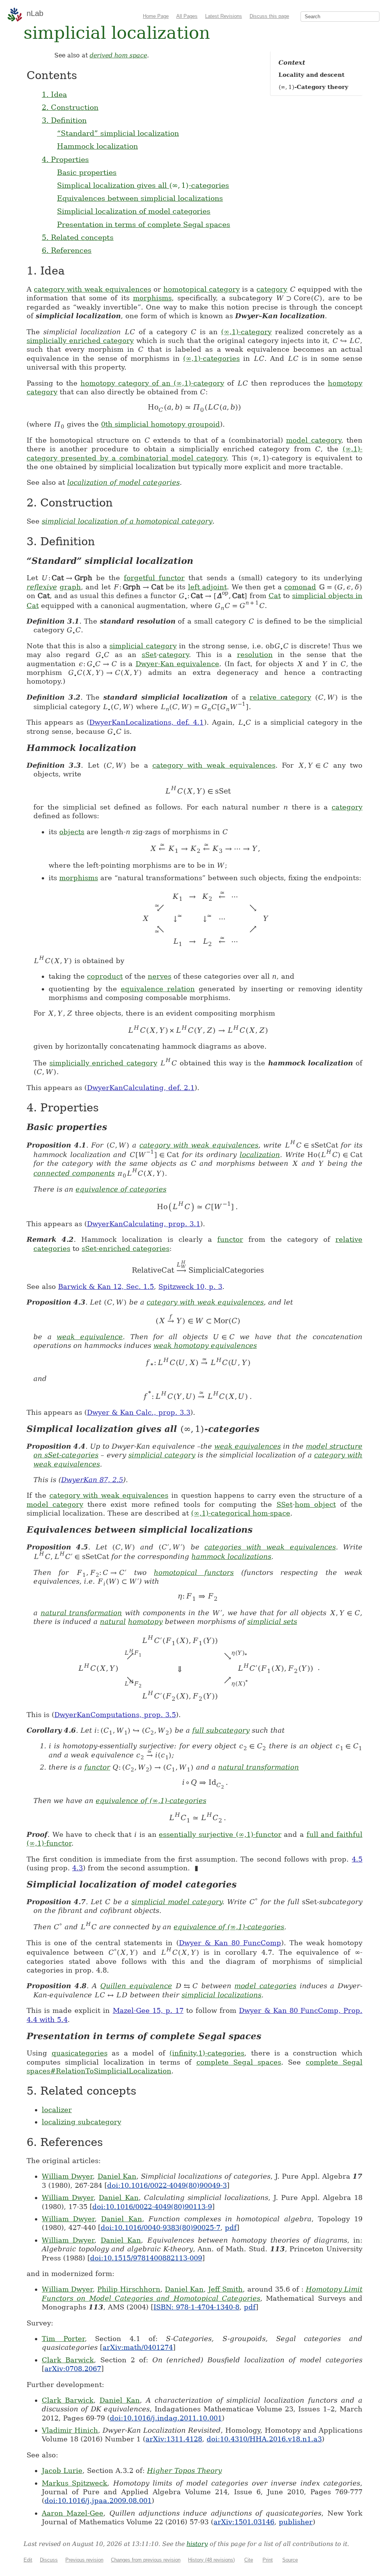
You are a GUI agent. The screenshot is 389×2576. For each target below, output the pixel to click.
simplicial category (143, 646)
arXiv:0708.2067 (73, 2369)
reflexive (42, 587)
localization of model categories (123, 482)
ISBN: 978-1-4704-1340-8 (196, 2307)
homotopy (145, 1621)
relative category (280, 697)
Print (268, 2560)
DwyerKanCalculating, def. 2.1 (141, 1088)
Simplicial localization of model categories (134, 211)
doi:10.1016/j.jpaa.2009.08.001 (98, 2501)
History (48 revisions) (211, 2560)
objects (72, 832)
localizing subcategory (81, 2122)
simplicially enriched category (80, 340)
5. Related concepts (78, 237)
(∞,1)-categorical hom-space (241, 1513)
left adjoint (208, 587)
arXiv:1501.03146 (244, 2522)
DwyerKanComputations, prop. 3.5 (115, 1715)
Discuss (49, 2560)
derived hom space (118, 55)
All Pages (187, 16)
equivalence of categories (121, 1189)
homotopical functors (194, 1572)
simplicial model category (177, 1902)
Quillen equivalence (136, 1986)
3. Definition (64, 120)
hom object (315, 1504)
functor (230, 1239)
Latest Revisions (224, 16)
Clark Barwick (68, 2360)
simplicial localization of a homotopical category (127, 521)
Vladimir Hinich (70, 2430)
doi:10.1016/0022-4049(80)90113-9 (152, 2207)
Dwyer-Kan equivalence (178, 664)
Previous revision (84, 2560)
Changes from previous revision (146, 2560)
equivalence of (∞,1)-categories (151, 1801)
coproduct (105, 976)
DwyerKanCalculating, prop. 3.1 (144, 1224)
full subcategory (221, 1730)
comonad (300, 587)
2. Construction (70, 107)
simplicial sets (272, 1621)
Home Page (156, 16)
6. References (67, 250)
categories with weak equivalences (270, 1547)
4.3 (77, 1868)
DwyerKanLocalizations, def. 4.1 (146, 722)
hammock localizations (231, 1556)
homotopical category (202, 289)
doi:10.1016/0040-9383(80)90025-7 (161, 2228)
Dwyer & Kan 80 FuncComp (230, 1943)
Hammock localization (97, 146)
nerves (160, 976)
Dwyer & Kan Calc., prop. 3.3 (139, 1412)
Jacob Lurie (62, 2470)
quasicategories (80, 2053)
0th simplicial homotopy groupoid (161, 424)
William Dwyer (67, 2176)
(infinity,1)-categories (207, 2053)
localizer (57, 2110)
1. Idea (54, 94)
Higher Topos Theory (184, 2470)
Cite (249, 2560)
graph (70, 587)
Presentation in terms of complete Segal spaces (144, 224)
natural (113, 1621)
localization (260, 1155)
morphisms (152, 298)
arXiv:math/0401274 (138, 2347)
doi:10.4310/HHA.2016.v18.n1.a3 (264, 2439)
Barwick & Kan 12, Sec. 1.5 (106, 1286)
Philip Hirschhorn (129, 2289)
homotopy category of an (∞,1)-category (152, 383)
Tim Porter (63, 2339)
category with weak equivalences (92, 289)
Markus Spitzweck (74, 2483)
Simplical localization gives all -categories (143, 185)
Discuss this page (269, 16)
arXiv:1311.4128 (174, 2439)
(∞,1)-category (246, 332)
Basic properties (87, 172)
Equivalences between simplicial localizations (140, 198)
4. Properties (65, 159)
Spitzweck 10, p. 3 (190, 1286)
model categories (265, 1986)
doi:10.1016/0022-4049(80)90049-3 (167, 2185)
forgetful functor (154, 578)
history (197, 2544)
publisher (296, 2522)
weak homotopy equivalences (205, 1345)
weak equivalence (90, 1337)
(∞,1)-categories (211, 358)
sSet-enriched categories (126, 1248)
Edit (28, 2560)
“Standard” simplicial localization (118, 133)
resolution (255, 655)
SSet (285, 1504)
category (272, 289)
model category (314, 440)
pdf (231, 2228)
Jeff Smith (225, 2289)
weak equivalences (247, 1446)
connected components (74, 1173)
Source (290, 2560)
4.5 (357, 1859)
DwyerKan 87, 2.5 (92, 1480)
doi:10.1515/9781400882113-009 (146, 2258)
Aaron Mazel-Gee (73, 2513)
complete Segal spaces (239, 2062)
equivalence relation (158, 989)
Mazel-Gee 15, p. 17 (148, 2010)
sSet (149, 655)
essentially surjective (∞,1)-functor (220, 1834)
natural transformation (81, 1613)
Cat (275, 596)
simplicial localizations (221, 1995)
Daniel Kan (117, 2176)
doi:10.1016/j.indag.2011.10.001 (166, 2418)
